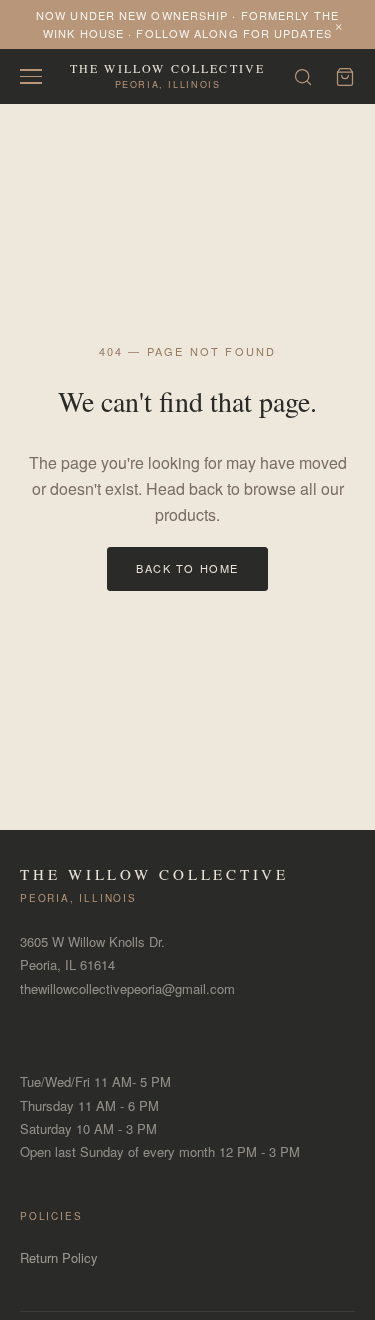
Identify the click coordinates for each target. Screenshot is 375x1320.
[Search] (303, 77)
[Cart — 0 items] (345, 77)
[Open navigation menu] (31, 76)
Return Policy (59, 1257)
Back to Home (187, 568)
